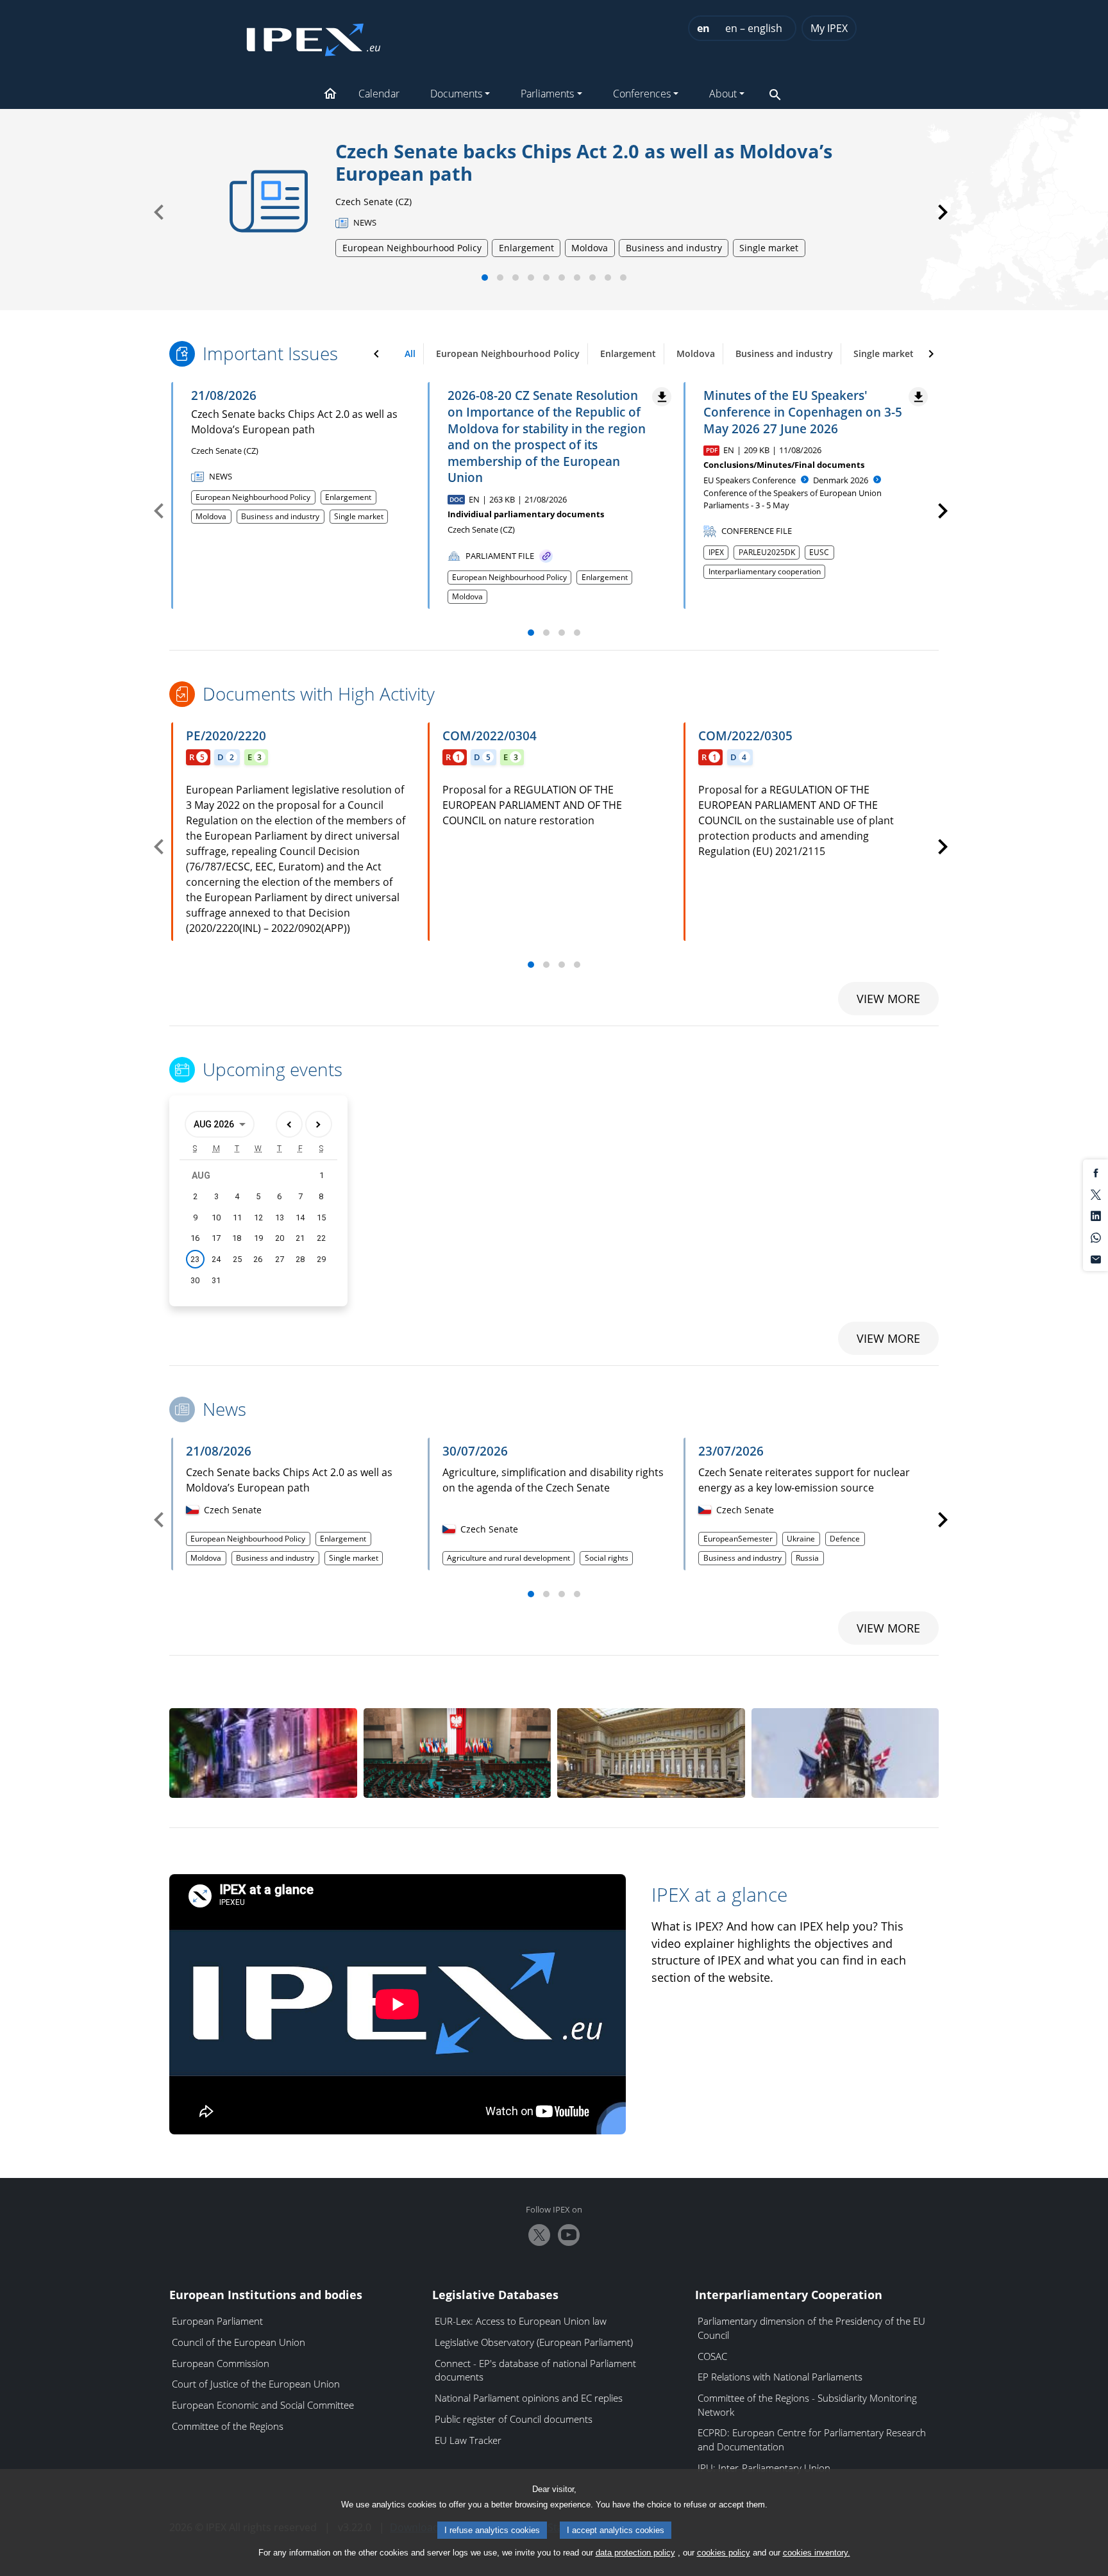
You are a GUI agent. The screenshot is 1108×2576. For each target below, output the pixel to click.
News (224, 1409)
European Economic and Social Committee (263, 2405)
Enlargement (628, 353)
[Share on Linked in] (1096, 1215)
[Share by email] (1096, 1258)
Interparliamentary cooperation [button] (765, 571)
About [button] (723, 94)
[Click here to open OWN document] (546, 556)
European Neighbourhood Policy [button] (253, 497)
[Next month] (319, 1124)
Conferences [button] (642, 94)
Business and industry (784, 353)
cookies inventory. (817, 2553)
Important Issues (270, 354)
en (703, 28)
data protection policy (635, 2553)
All (410, 353)
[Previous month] (289, 1124)
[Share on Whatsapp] (1096, 1237)
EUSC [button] (819, 552)
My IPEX (829, 28)
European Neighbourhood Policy (508, 353)
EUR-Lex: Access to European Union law (521, 2321)
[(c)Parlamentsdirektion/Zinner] (651, 1753)
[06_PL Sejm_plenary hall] (457, 1753)
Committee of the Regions (228, 2426)
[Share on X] (1096, 1193)
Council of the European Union (239, 2342)
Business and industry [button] (280, 516)
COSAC (712, 2356)
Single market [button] (359, 516)
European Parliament (217, 2321)
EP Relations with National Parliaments (780, 2377)
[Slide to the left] (376, 354)
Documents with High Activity (319, 694)
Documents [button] (456, 94)
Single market (884, 353)
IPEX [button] (716, 552)
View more (888, 999)
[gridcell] (195, 1259)
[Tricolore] (263, 1753)
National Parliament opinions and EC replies (529, 2398)
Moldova (696, 353)
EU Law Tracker (468, 2440)
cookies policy (724, 2553)
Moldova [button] (211, 516)
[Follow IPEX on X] (539, 2235)
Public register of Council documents (514, 2419)
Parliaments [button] (547, 94)
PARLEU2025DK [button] (767, 552)
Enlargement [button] (348, 497)
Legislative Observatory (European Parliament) (534, 2342)
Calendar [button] (379, 94)
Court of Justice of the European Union (256, 2384)
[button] (330, 95)
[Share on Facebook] (1096, 1172)
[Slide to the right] (931, 354)
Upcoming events (273, 1070)
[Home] (314, 36)
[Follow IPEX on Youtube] (569, 2235)
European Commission (221, 2363)
